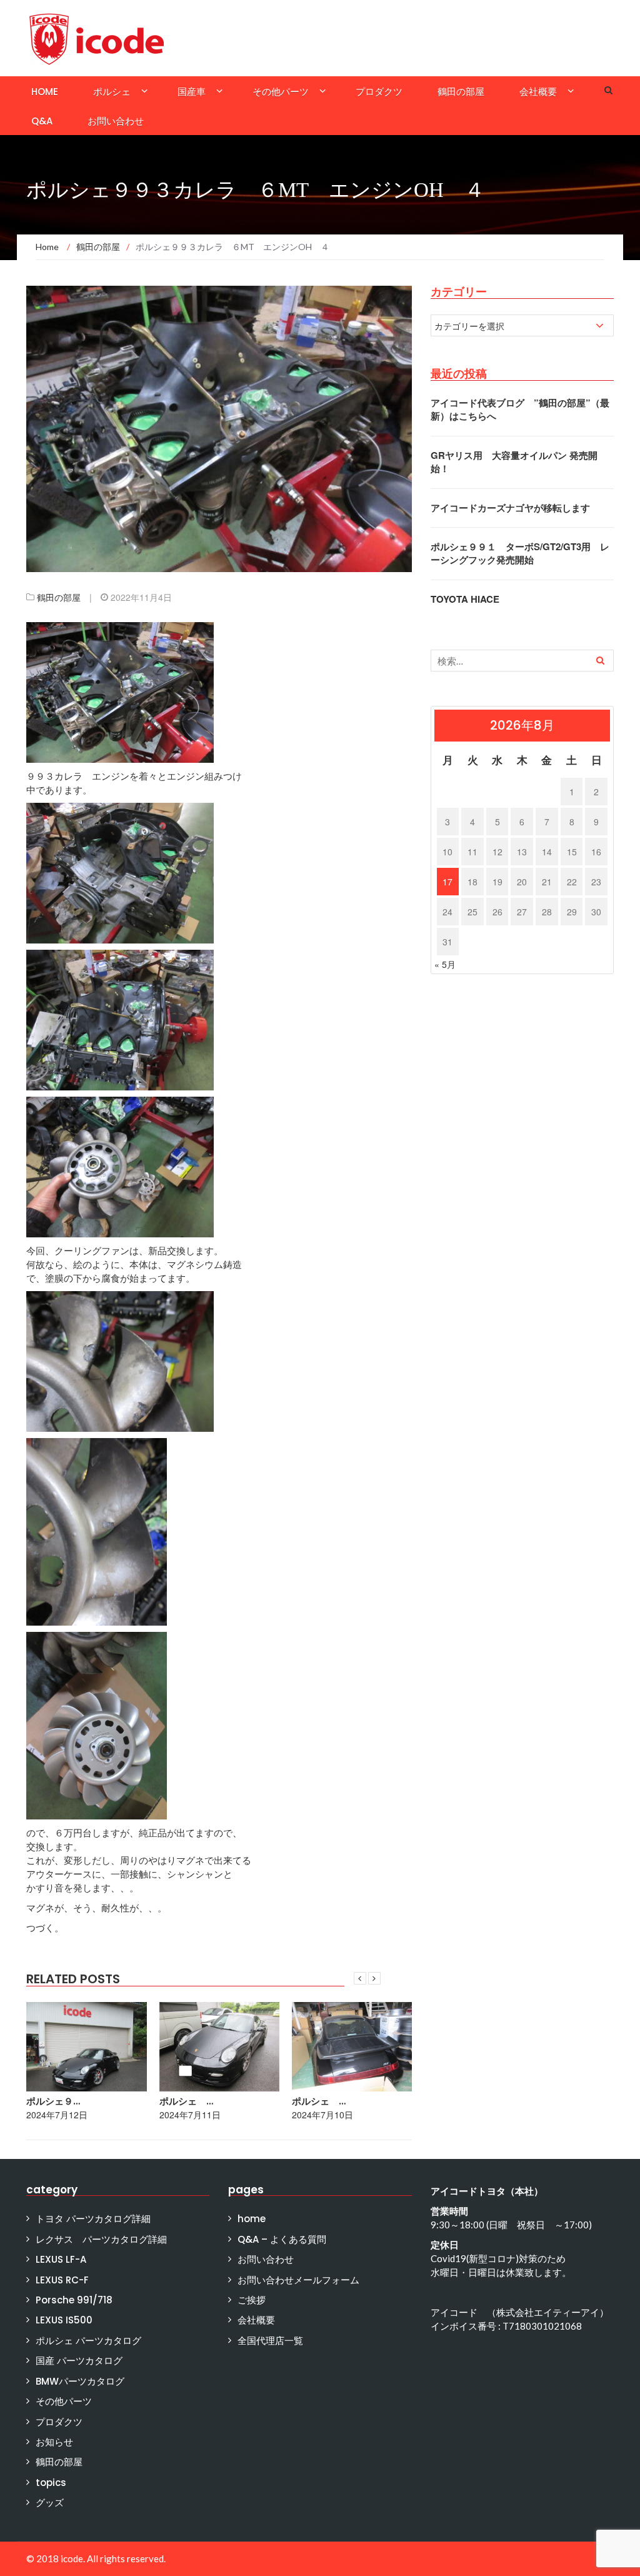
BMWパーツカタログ (80, 2381)
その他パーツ (281, 92)
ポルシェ (112, 92)
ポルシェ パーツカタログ (88, 2341)
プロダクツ (379, 92)
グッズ (50, 2503)
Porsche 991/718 (74, 2300)
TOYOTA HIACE (465, 599)
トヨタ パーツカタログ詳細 (93, 2219)
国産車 (192, 92)
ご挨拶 (252, 2300)
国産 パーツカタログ (79, 2361)
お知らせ (54, 2442)
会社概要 (538, 92)
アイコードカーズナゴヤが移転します (510, 508)
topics (51, 2483)
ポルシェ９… (53, 2101)
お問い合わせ (116, 121)
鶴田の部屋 (461, 92)
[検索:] (522, 661)
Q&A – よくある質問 (282, 2239)
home (45, 92)
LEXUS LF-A (61, 2259)
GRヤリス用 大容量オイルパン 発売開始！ (514, 462)
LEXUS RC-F (62, 2280)
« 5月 (445, 964)
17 (447, 882)
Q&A (42, 121)
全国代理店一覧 (270, 2341)
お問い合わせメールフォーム (298, 2280)
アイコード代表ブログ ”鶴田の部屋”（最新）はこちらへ (520, 409)
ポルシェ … (186, 2101)
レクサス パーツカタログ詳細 (101, 2239)
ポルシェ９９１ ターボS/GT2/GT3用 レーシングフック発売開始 (520, 553)
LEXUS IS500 (64, 2320)
